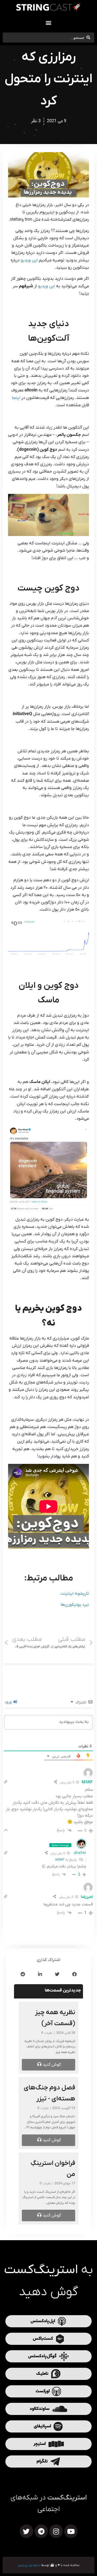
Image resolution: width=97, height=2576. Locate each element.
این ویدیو (29, 260)
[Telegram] (41, 2531)
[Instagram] (56, 2531)
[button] (49, 23)
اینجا (16, 398)
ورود (9, 1702)
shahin (80, 1853)
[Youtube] (71, 2531)
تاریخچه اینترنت (75, 1594)
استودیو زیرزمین (29, 2565)
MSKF (60, 1860)
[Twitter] (26, 2531)
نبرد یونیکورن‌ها (75, 1605)
